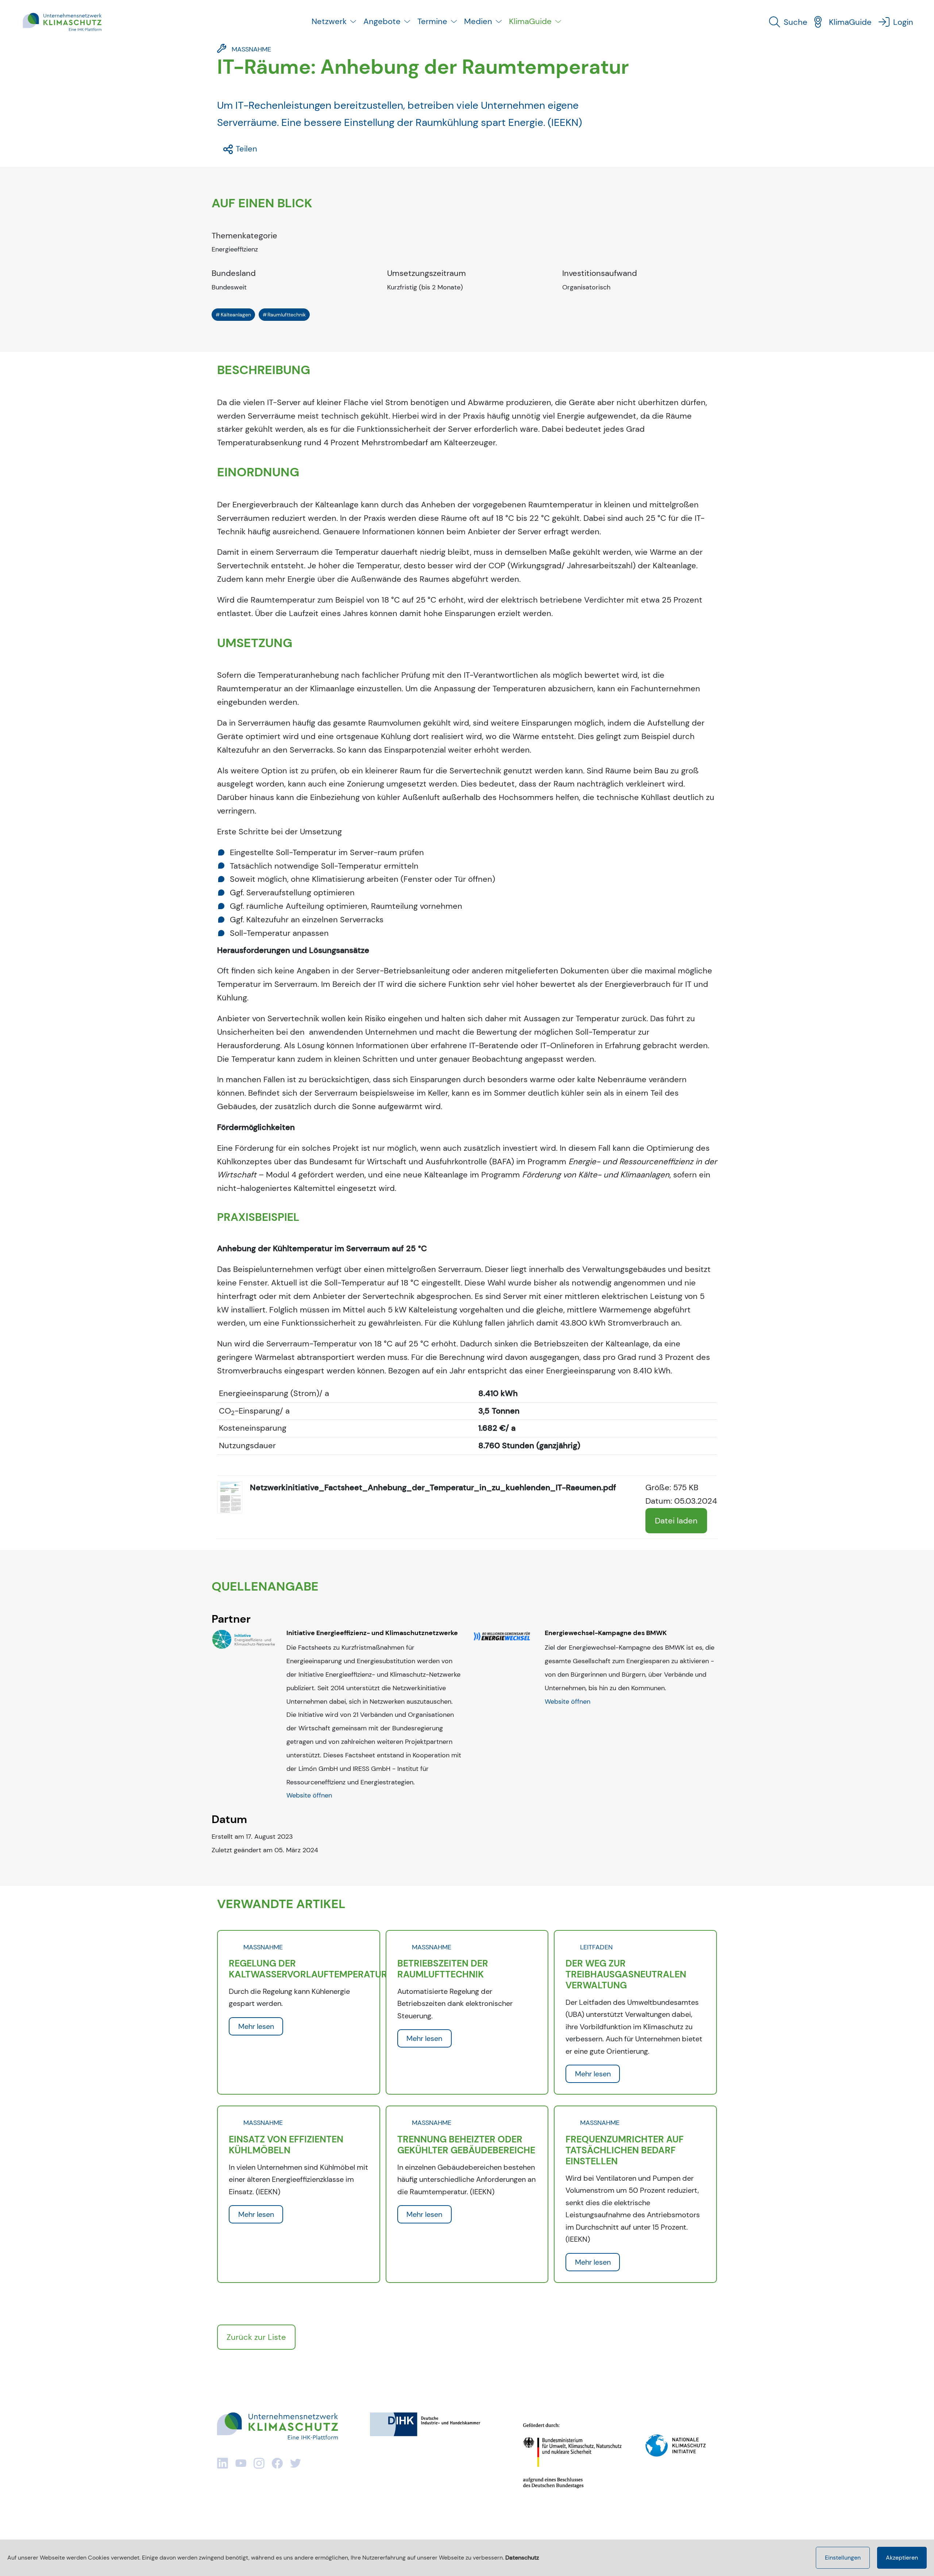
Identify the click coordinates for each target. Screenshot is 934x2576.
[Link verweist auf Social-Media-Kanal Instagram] (259, 2463)
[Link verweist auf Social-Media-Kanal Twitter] (296, 2463)
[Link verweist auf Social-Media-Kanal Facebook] (277, 2463)
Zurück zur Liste (256, 2337)
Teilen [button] (245, 149)
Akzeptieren (902, 2558)
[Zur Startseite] (62, 22)
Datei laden (676, 1521)
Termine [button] (432, 21)
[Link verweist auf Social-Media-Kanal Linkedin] (223, 2463)
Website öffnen (309, 1795)
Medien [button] (478, 21)
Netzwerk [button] (329, 21)
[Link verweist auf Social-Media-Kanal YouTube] (241, 2463)
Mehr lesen (256, 2026)
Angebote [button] (382, 21)
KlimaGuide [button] (530, 21)
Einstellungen (843, 2558)
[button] (791, 22)
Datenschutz (522, 2558)
